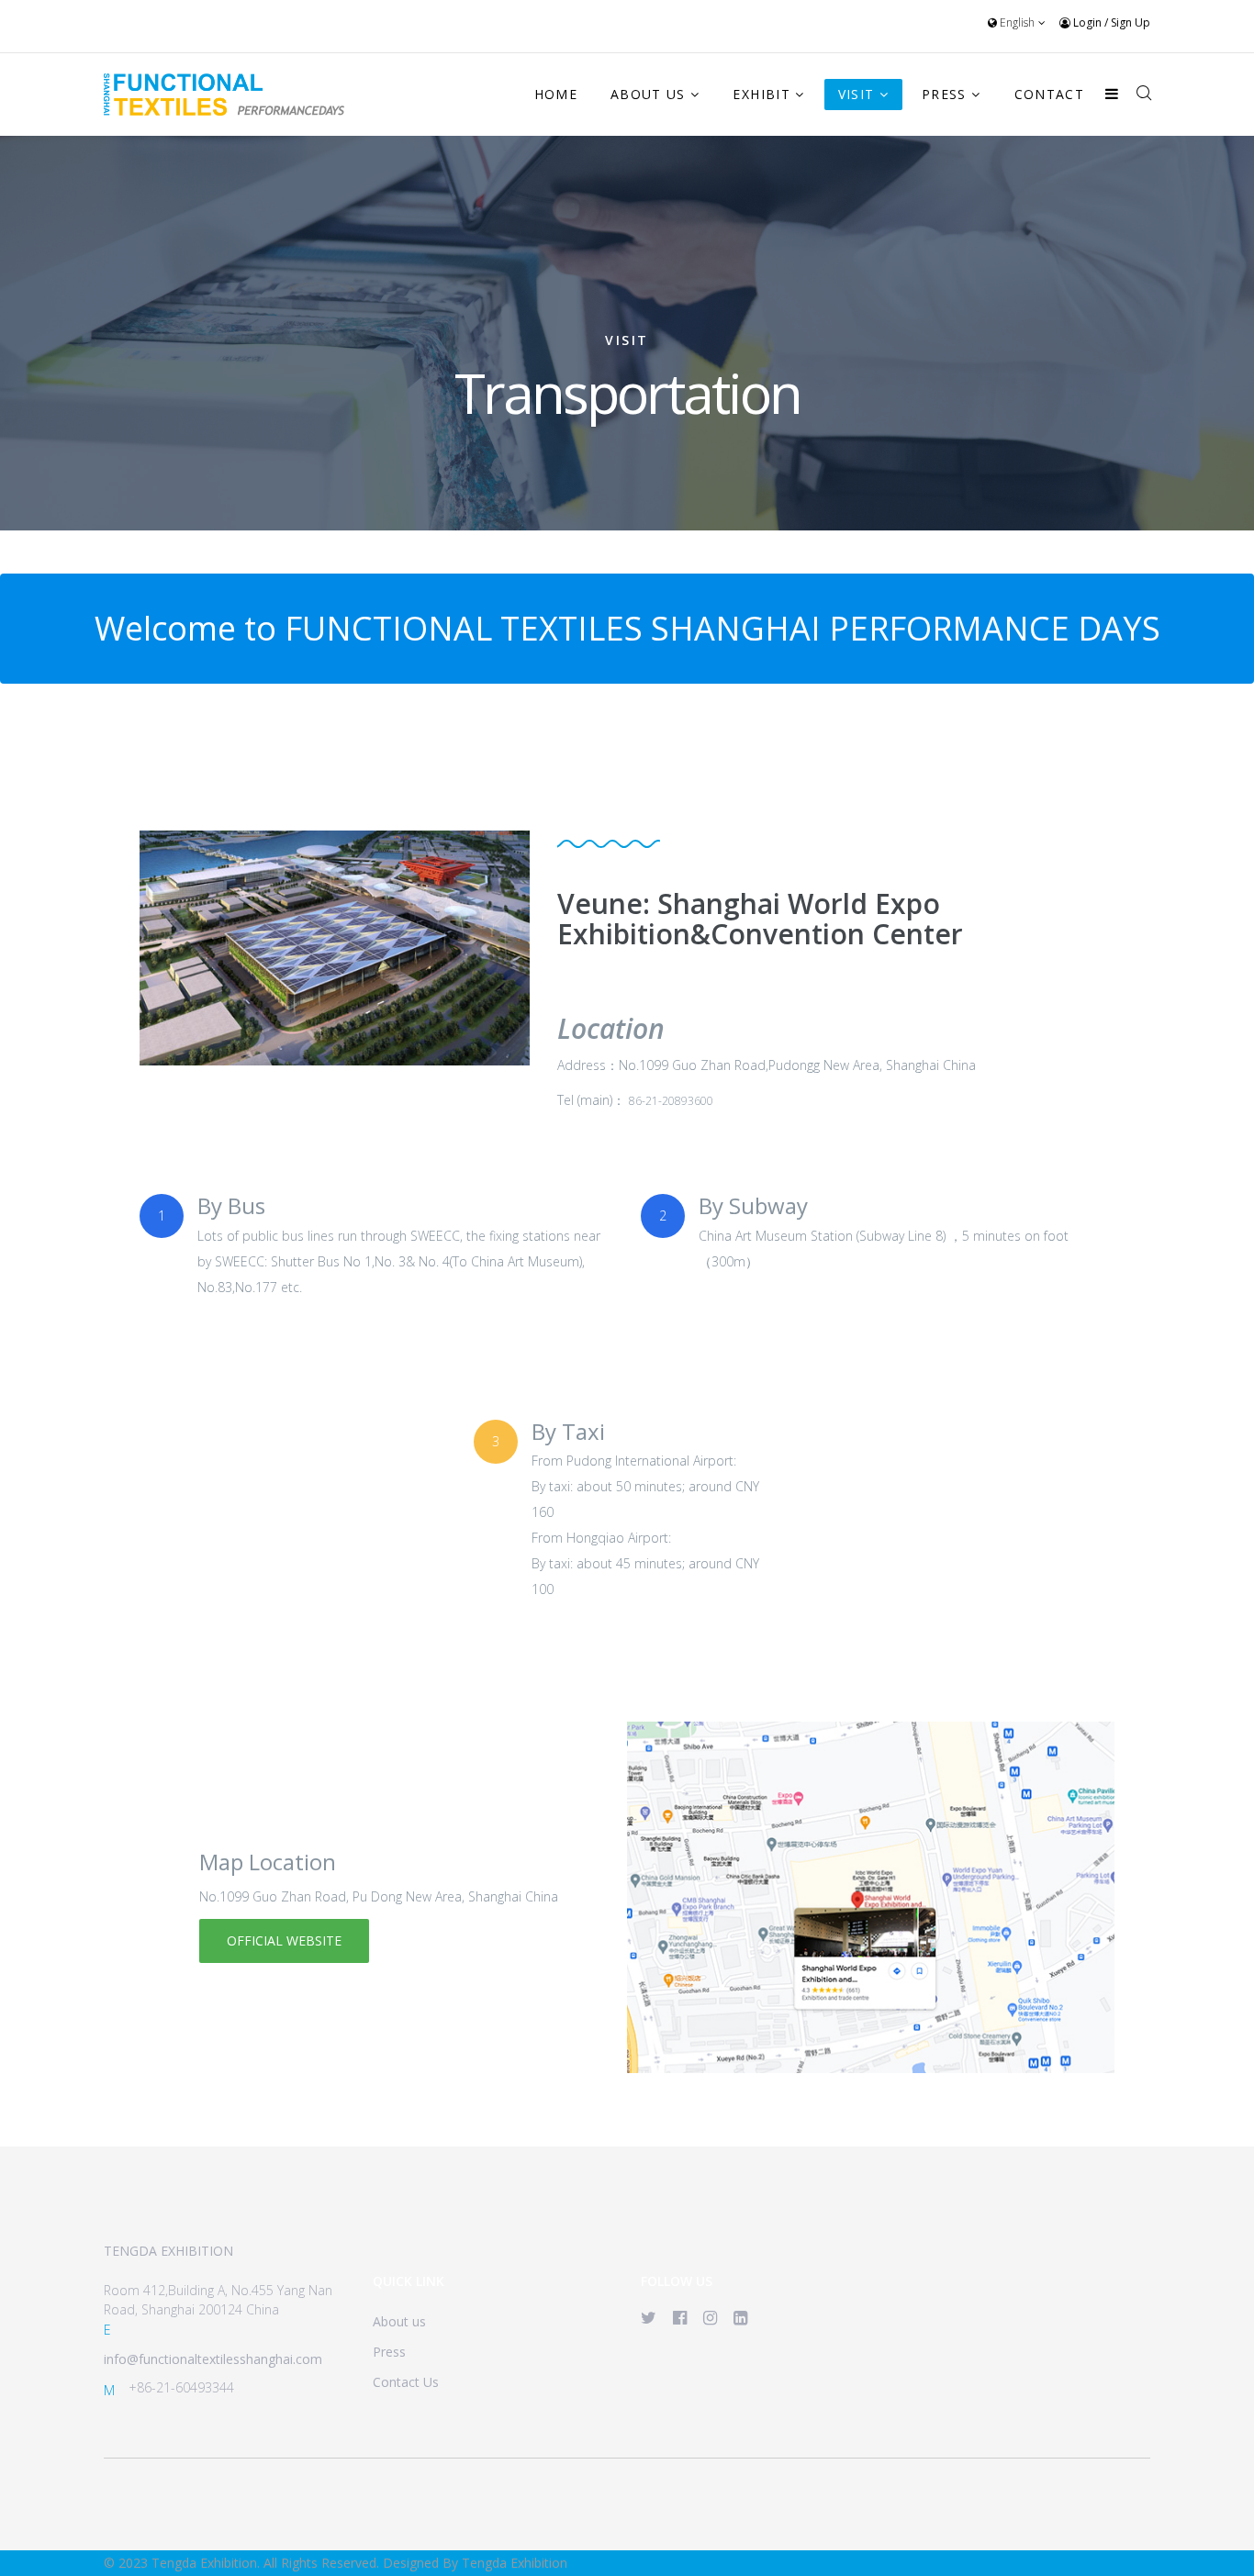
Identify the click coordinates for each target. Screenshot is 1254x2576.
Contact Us (406, 2382)
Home (556, 94)
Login (1087, 22)
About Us (648, 94)
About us (399, 2321)
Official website (284, 1940)
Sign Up (1131, 22)
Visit (857, 94)
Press (944, 94)
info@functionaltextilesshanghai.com (213, 2359)
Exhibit (761, 94)
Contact (1049, 94)
